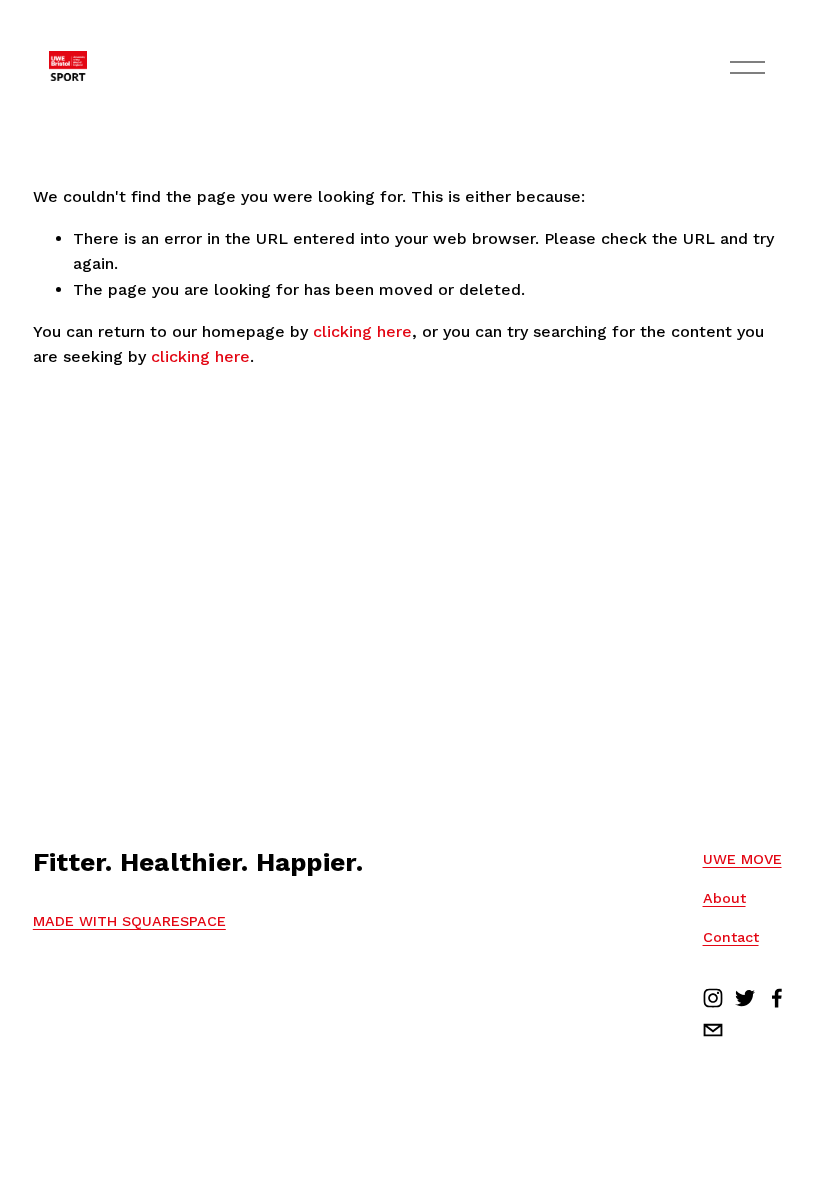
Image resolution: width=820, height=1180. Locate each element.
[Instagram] (713, 998)
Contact (731, 937)
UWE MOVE (742, 859)
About (724, 898)
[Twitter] (745, 998)
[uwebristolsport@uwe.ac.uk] (713, 1030)
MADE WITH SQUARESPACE (129, 921)
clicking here (362, 331)
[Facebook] (777, 998)
